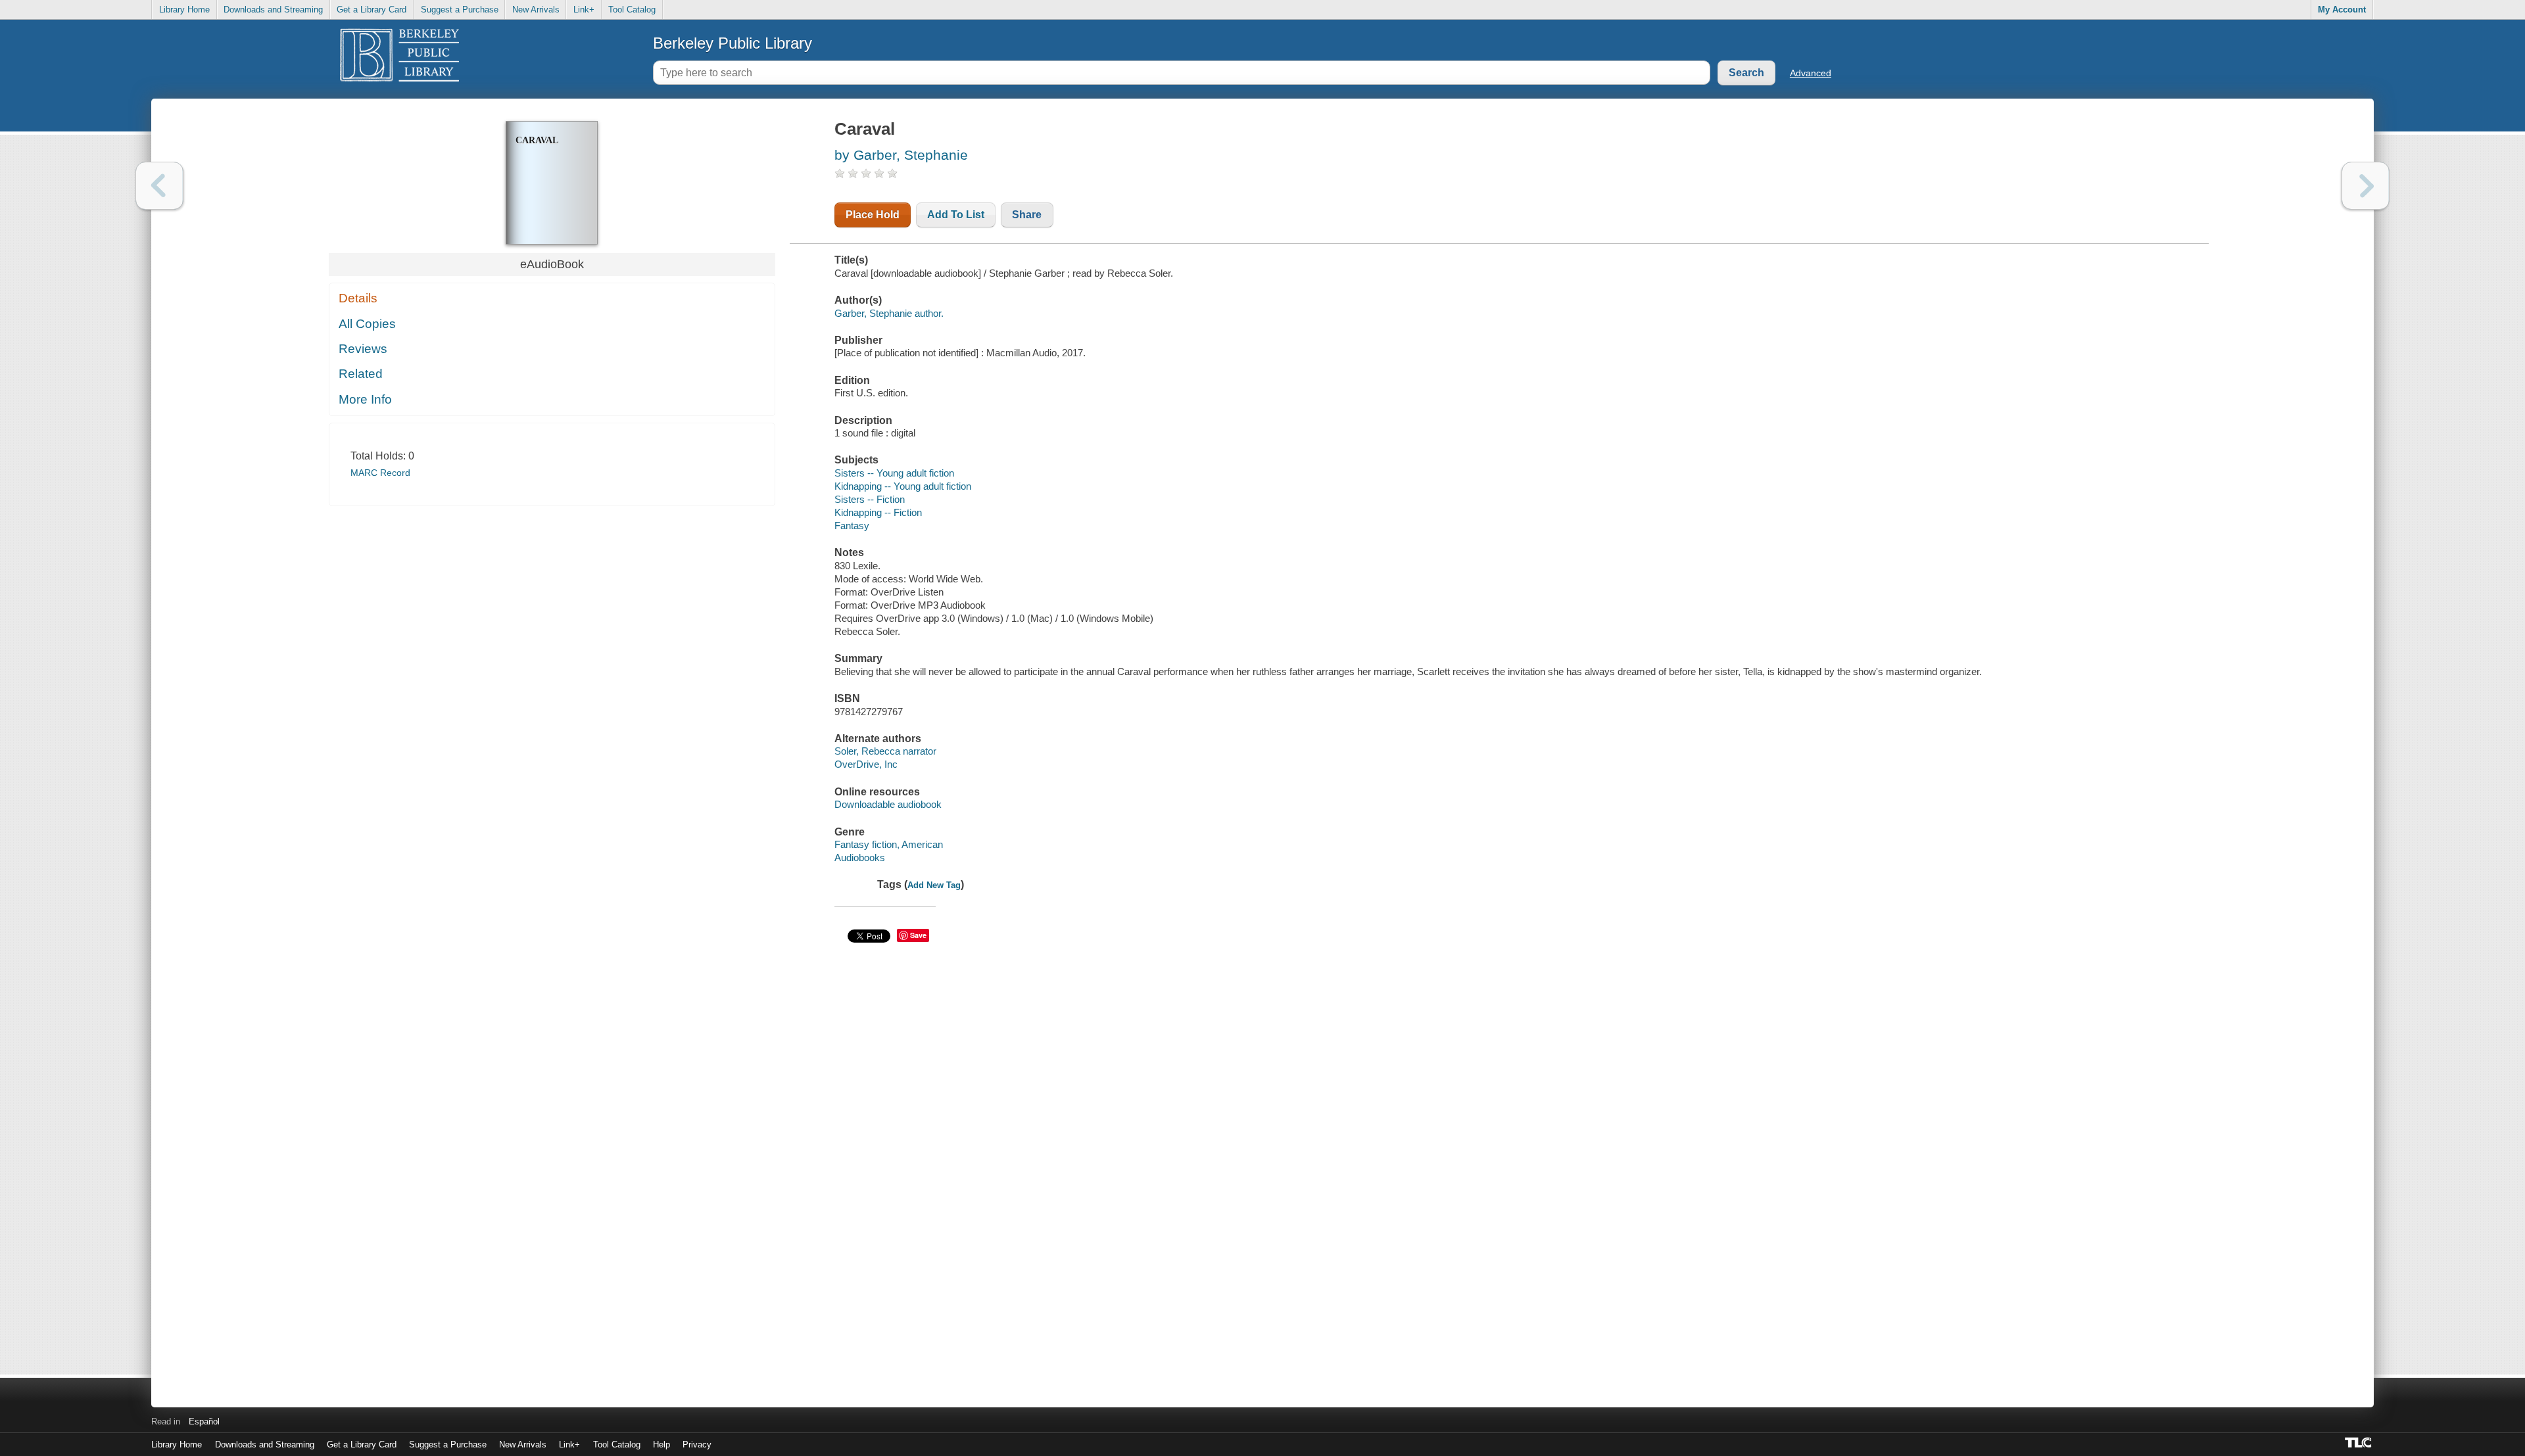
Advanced (1811, 73)
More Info (365, 399)
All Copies (367, 324)
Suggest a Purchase (460, 10)
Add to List (956, 215)
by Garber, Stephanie (901, 155)
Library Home (184, 10)
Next (2366, 186)
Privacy (697, 1444)
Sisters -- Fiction (870, 499)
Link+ (584, 10)
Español (204, 1421)
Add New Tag (934, 885)
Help (661, 1444)
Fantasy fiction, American (889, 844)
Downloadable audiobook (888, 804)
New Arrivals (536, 10)
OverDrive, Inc (866, 764)
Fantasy (852, 526)
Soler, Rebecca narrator (885, 751)
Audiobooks (860, 857)
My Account (2342, 10)
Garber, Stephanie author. (889, 313)
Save (918, 935)
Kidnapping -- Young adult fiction (903, 486)
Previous (159, 186)
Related (361, 374)
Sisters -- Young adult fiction (894, 473)
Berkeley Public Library (733, 43)
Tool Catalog (632, 10)
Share (1027, 215)
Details (358, 298)
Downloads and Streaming (273, 10)
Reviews (363, 349)
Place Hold (873, 215)
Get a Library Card (372, 10)
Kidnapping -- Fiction (878, 512)
